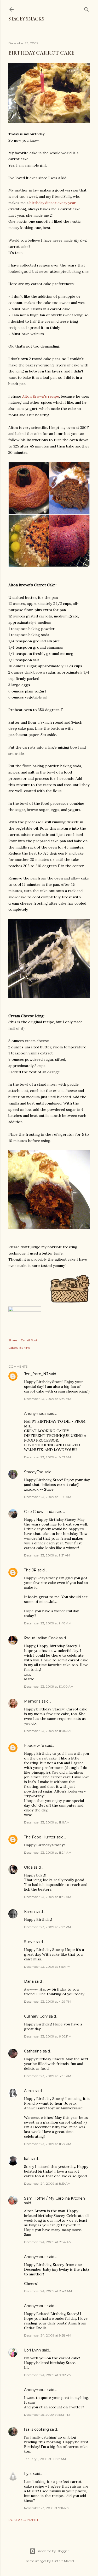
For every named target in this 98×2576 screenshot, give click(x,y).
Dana (29, 1981)
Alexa (29, 2091)
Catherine (33, 2051)
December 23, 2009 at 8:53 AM (47, 1457)
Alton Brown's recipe (41, 396)
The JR (30, 1570)
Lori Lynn (33, 2350)
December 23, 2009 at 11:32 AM (48, 1897)
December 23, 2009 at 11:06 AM (48, 1731)
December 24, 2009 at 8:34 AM (48, 2242)
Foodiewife (34, 1746)
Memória (32, 1701)
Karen (29, 1912)
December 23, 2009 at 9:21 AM (47, 1555)
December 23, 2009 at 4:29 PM (48, 2001)
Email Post (29, 1340)
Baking (25, 1348)
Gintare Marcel (63, 2561)
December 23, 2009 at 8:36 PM (48, 2076)
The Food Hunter (40, 1837)
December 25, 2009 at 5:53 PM (47, 2415)
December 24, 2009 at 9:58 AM (48, 2335)
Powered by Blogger (53, 2551)
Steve (29, 1942)
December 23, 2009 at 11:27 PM (48, 2144)
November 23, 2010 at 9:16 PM (47, 2508)
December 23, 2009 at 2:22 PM (47, 1927)
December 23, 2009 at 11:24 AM (48, 1852)
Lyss (28, 2474)
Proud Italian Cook (41, 1638)
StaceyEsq (34, 1472)
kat (27, 2159)
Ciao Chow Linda (39, 1512)
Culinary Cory (36, 2016)
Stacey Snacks (26, 19)
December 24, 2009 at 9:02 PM (48, 2375)
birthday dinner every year (53, 203)
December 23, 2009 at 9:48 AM (48, 1623)
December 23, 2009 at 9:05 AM (48, 1497)
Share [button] (13, 1340)
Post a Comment (23, 2520)
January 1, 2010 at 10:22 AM (45, 2459)
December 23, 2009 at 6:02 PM (48, 2036)
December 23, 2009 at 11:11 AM (47, 1822)
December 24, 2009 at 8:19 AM (47, 2183)
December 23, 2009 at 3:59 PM (47, 1967)
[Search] (87, 8)
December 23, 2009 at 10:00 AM (49, 1686)
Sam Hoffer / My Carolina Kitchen (54, 2198)
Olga (28, 1867)
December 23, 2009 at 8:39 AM (48, 1399)
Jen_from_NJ (36, 1374)
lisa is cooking (36, 2429)
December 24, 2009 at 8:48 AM (48, 2291)
